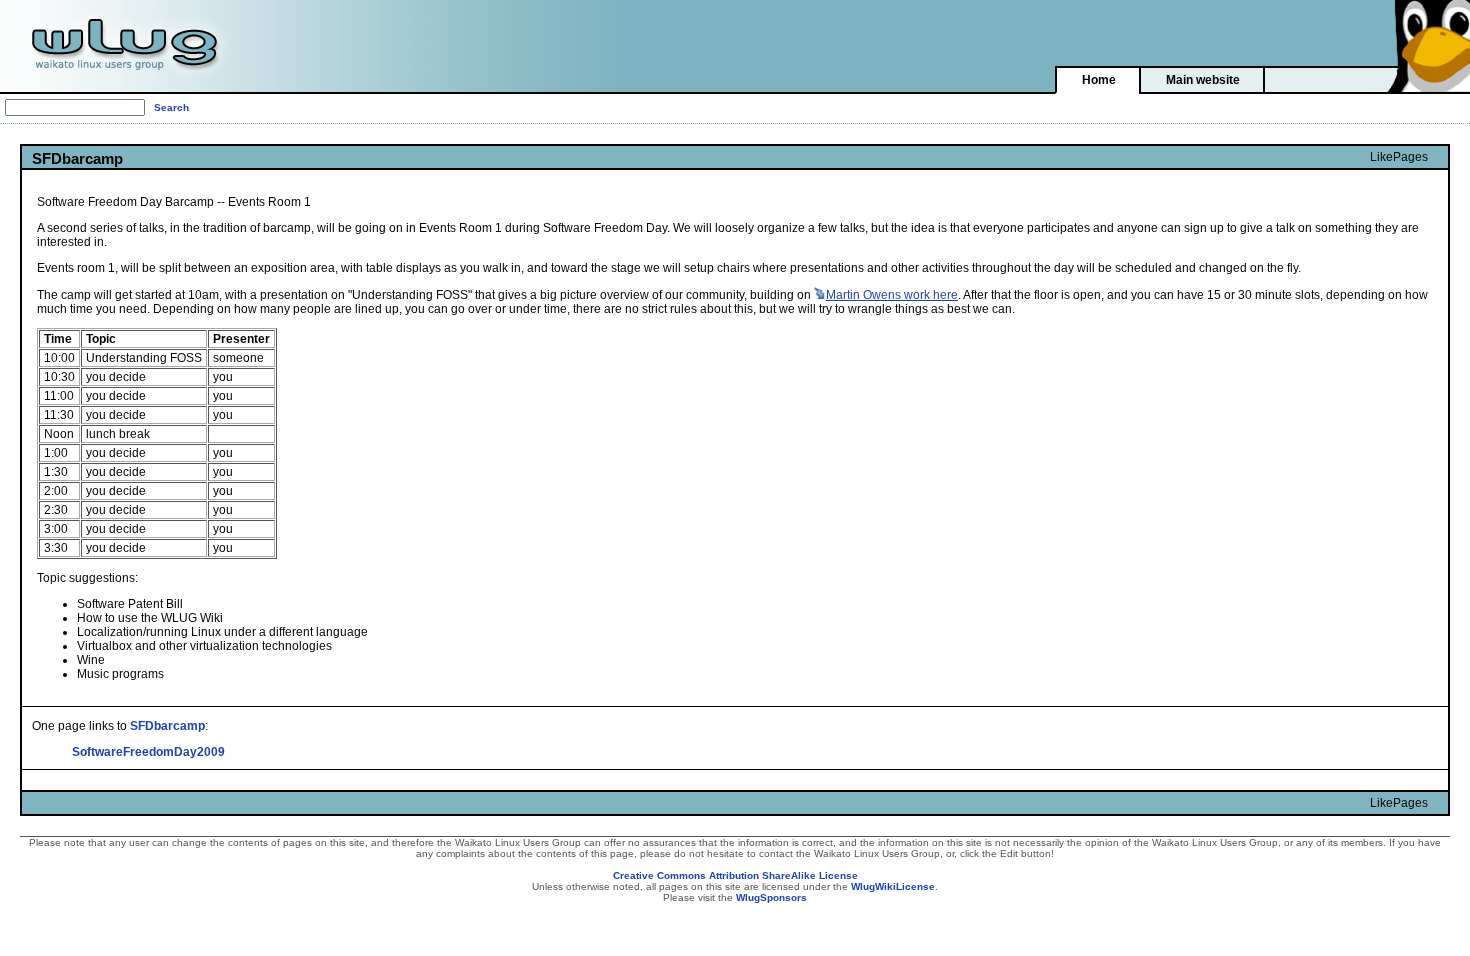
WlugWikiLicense (893, 886)
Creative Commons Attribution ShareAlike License (735, 875)
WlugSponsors (771, 897)
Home (1099, 80)
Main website (1203, 80)
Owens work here (892, 295)
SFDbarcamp (167, 726)
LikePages (1399, 157)
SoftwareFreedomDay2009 (148, 752)
